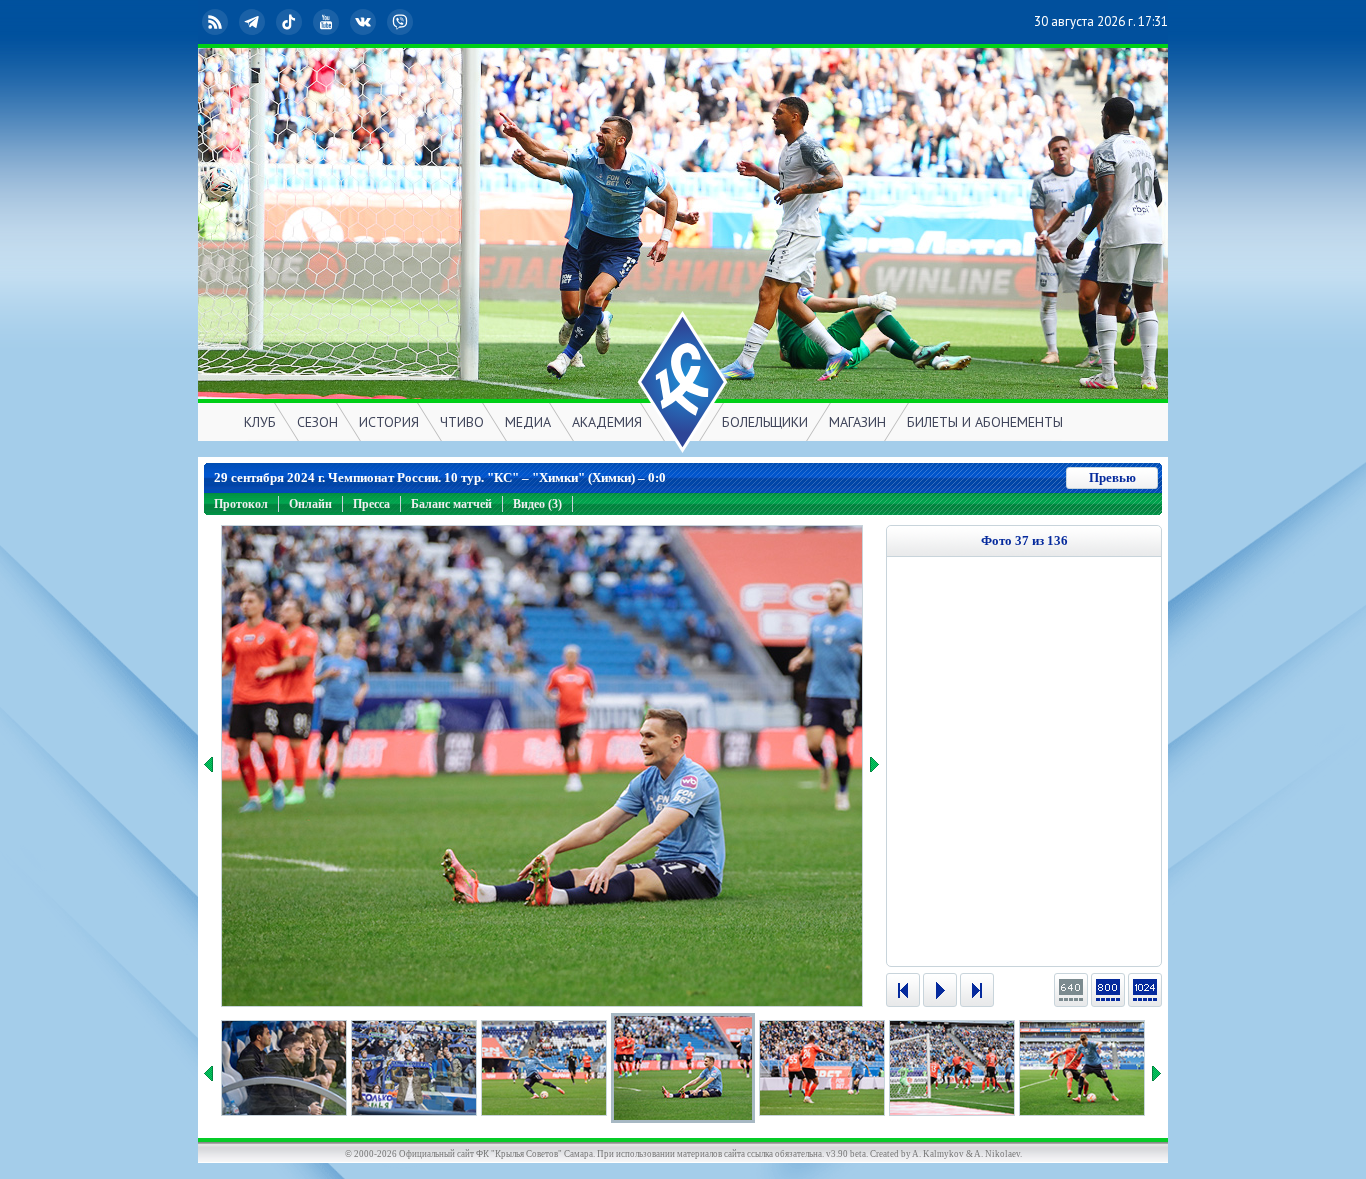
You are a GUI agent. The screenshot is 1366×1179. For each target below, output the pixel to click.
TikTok (305, 21)
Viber (416, 21)
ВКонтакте (379, 21)
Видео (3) (537, 504)
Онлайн (310, 504)
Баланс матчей (451, 504)
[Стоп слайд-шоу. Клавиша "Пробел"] (940, 990)
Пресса (371, 504)
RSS (231, 21)
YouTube (342, 21)
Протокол (241, 504)
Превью (1112, 477)
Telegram (268, 21)
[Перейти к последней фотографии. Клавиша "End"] (977, 990)
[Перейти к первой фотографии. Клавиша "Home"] (903, 990)
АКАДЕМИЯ (607, 422)
